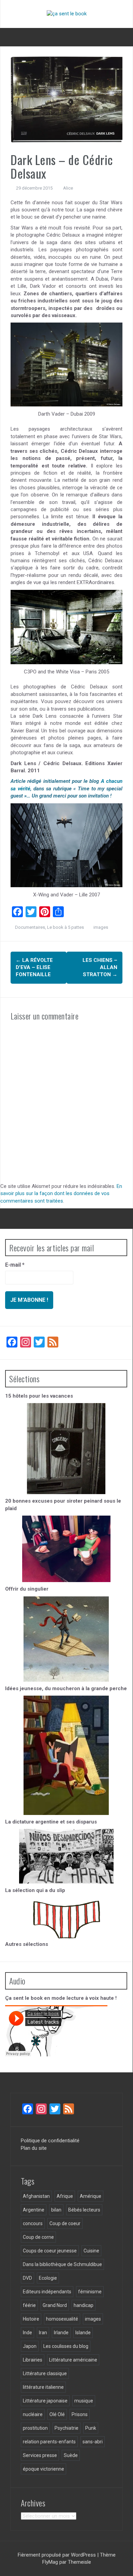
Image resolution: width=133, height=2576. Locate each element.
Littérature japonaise (45, 2401)
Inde (27, 2333)
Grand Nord (55, 2305)
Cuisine (91, 2251)
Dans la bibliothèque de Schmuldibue (62, 2264)
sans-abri (93, 2442)
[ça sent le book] (67, 14)
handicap (84, 2305)
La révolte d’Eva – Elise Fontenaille (34, 967)
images (101, 927)
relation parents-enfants (49, 2442)
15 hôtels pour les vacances (39, 1396)
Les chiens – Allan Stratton (100, 967)
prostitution (35, 2428)
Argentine (34, 2210)
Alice (68, 188)
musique (84, 2401)
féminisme (90, 2292)
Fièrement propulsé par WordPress (57, 2555)
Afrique (65, 2196)
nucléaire (33, 2414)
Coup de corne (38, 2237)
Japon (30, 2346)
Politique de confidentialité (50, 2141)
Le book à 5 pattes (65, 927)
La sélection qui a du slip (35, 1890)
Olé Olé (57, 2414)
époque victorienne (43, 2469)
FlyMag (50, 2562)
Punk (91, 2428)
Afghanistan (36, 2196)
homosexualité (62, 2319)
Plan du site (34, 2148)
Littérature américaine (73, 2360)
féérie (29, 2305)
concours (33, 2223)
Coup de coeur (65, 2223)
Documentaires (30, 927)
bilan (56, 2210)
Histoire (31, 2319)
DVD (27, 2278)
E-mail (15, 1265)
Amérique (91, 2196)
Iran (43, 2333)
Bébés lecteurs (84, 2210)
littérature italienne (43, 2387)
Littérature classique (45, 2373)
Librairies (33, 2360)
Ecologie (48, 2278)
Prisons (80, 2414)
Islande (83, 2333)
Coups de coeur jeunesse (50, 2251)
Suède (71, 2455)
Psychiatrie (66, 2428)
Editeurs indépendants (47, 2292)
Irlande (61, 2333)
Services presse (40, 2455)
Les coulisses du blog (66, 2346)
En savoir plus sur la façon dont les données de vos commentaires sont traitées (61, 1194)
